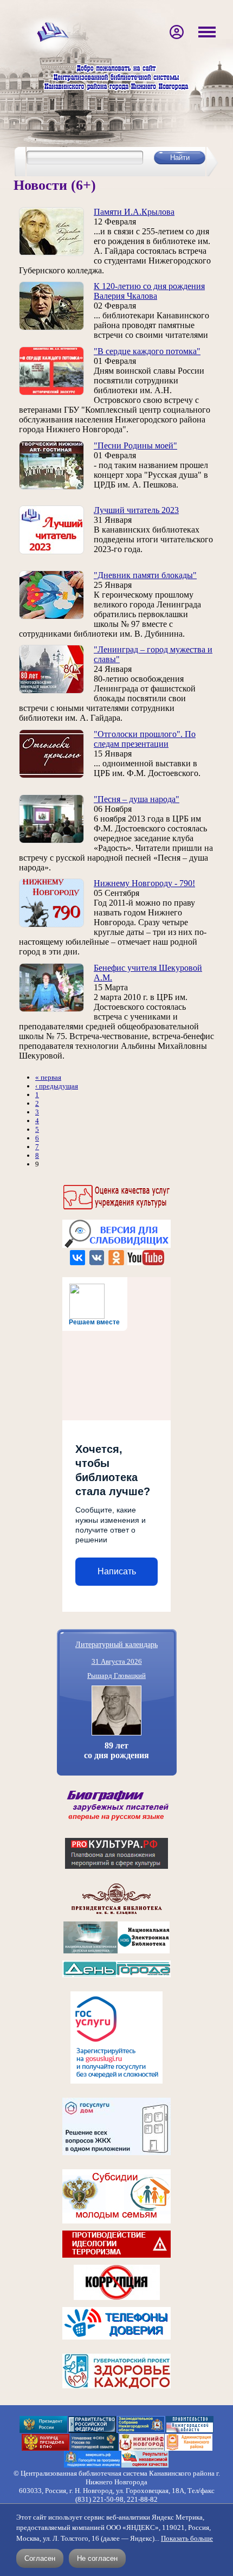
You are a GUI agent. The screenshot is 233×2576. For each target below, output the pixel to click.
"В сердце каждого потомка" (147, 351)
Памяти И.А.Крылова (134, 212)
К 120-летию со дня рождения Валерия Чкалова (149, 291)
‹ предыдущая (57, 1086)
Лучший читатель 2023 (136, 510)
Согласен (40, 2558)
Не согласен (97, 2558)
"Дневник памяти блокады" (145, 575)
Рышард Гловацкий (116, 1675)
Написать (117, 1571)
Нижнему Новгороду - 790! (144, 883)
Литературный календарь (116, 1644)
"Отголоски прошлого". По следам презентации (145, 739)
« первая (48, 1077)
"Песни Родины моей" (135, 446)
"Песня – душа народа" (137, 799)
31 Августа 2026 (117, 1661)
